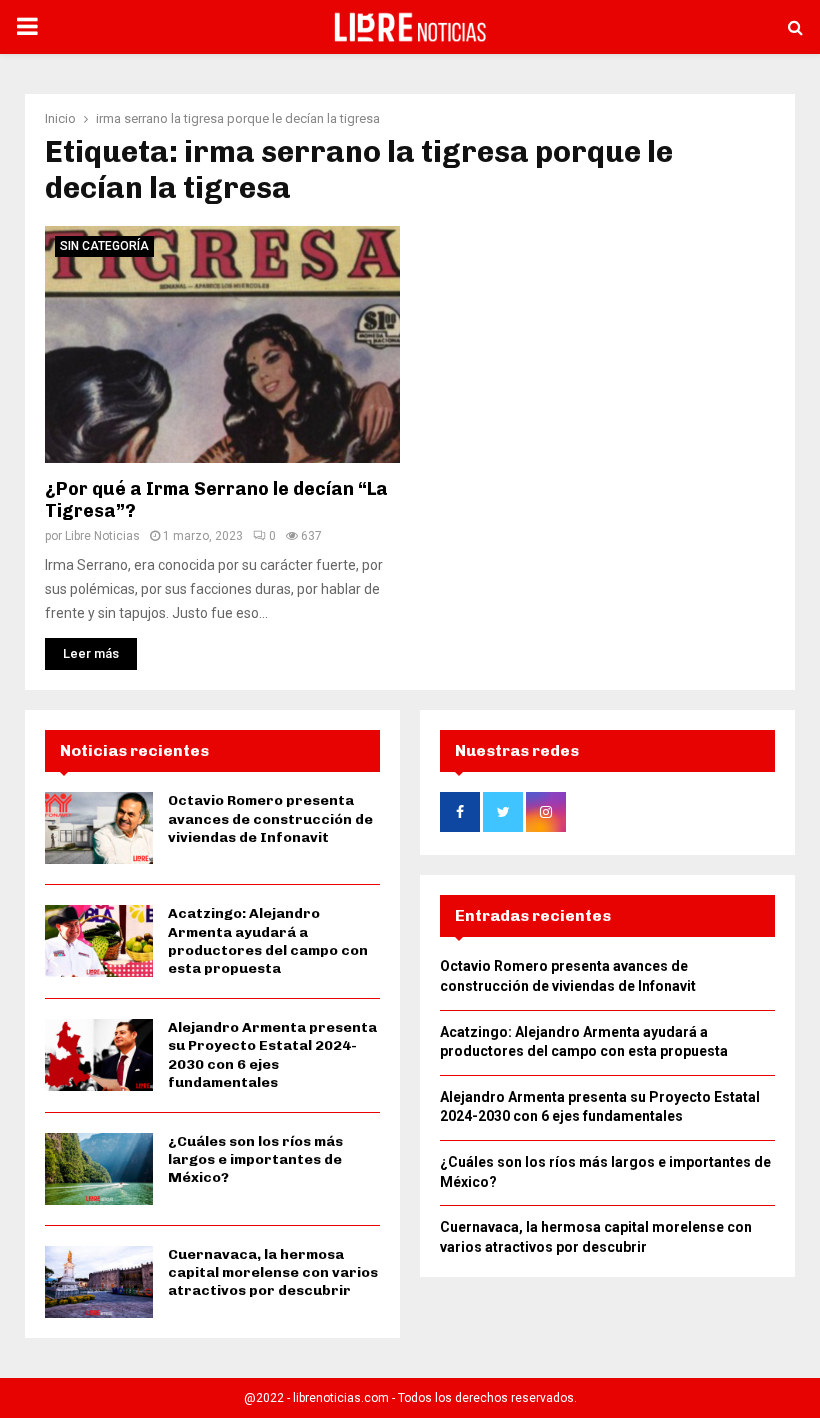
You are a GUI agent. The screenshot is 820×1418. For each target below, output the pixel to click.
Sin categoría (104, 246)
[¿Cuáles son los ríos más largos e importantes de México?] (99, 1169)
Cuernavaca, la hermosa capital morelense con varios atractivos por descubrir (273, 1272)
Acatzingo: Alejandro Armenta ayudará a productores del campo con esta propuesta (268, 941)
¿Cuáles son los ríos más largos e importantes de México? (255, 1159)
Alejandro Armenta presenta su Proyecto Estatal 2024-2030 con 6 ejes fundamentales (272, 1055)
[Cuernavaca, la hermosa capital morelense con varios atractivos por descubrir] (99, 1282)
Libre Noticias (102, 536)
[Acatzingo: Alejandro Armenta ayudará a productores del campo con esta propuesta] (99, 941)
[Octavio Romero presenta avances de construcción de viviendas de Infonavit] (99, 828)
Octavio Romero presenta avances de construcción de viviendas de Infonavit (270, 818)
